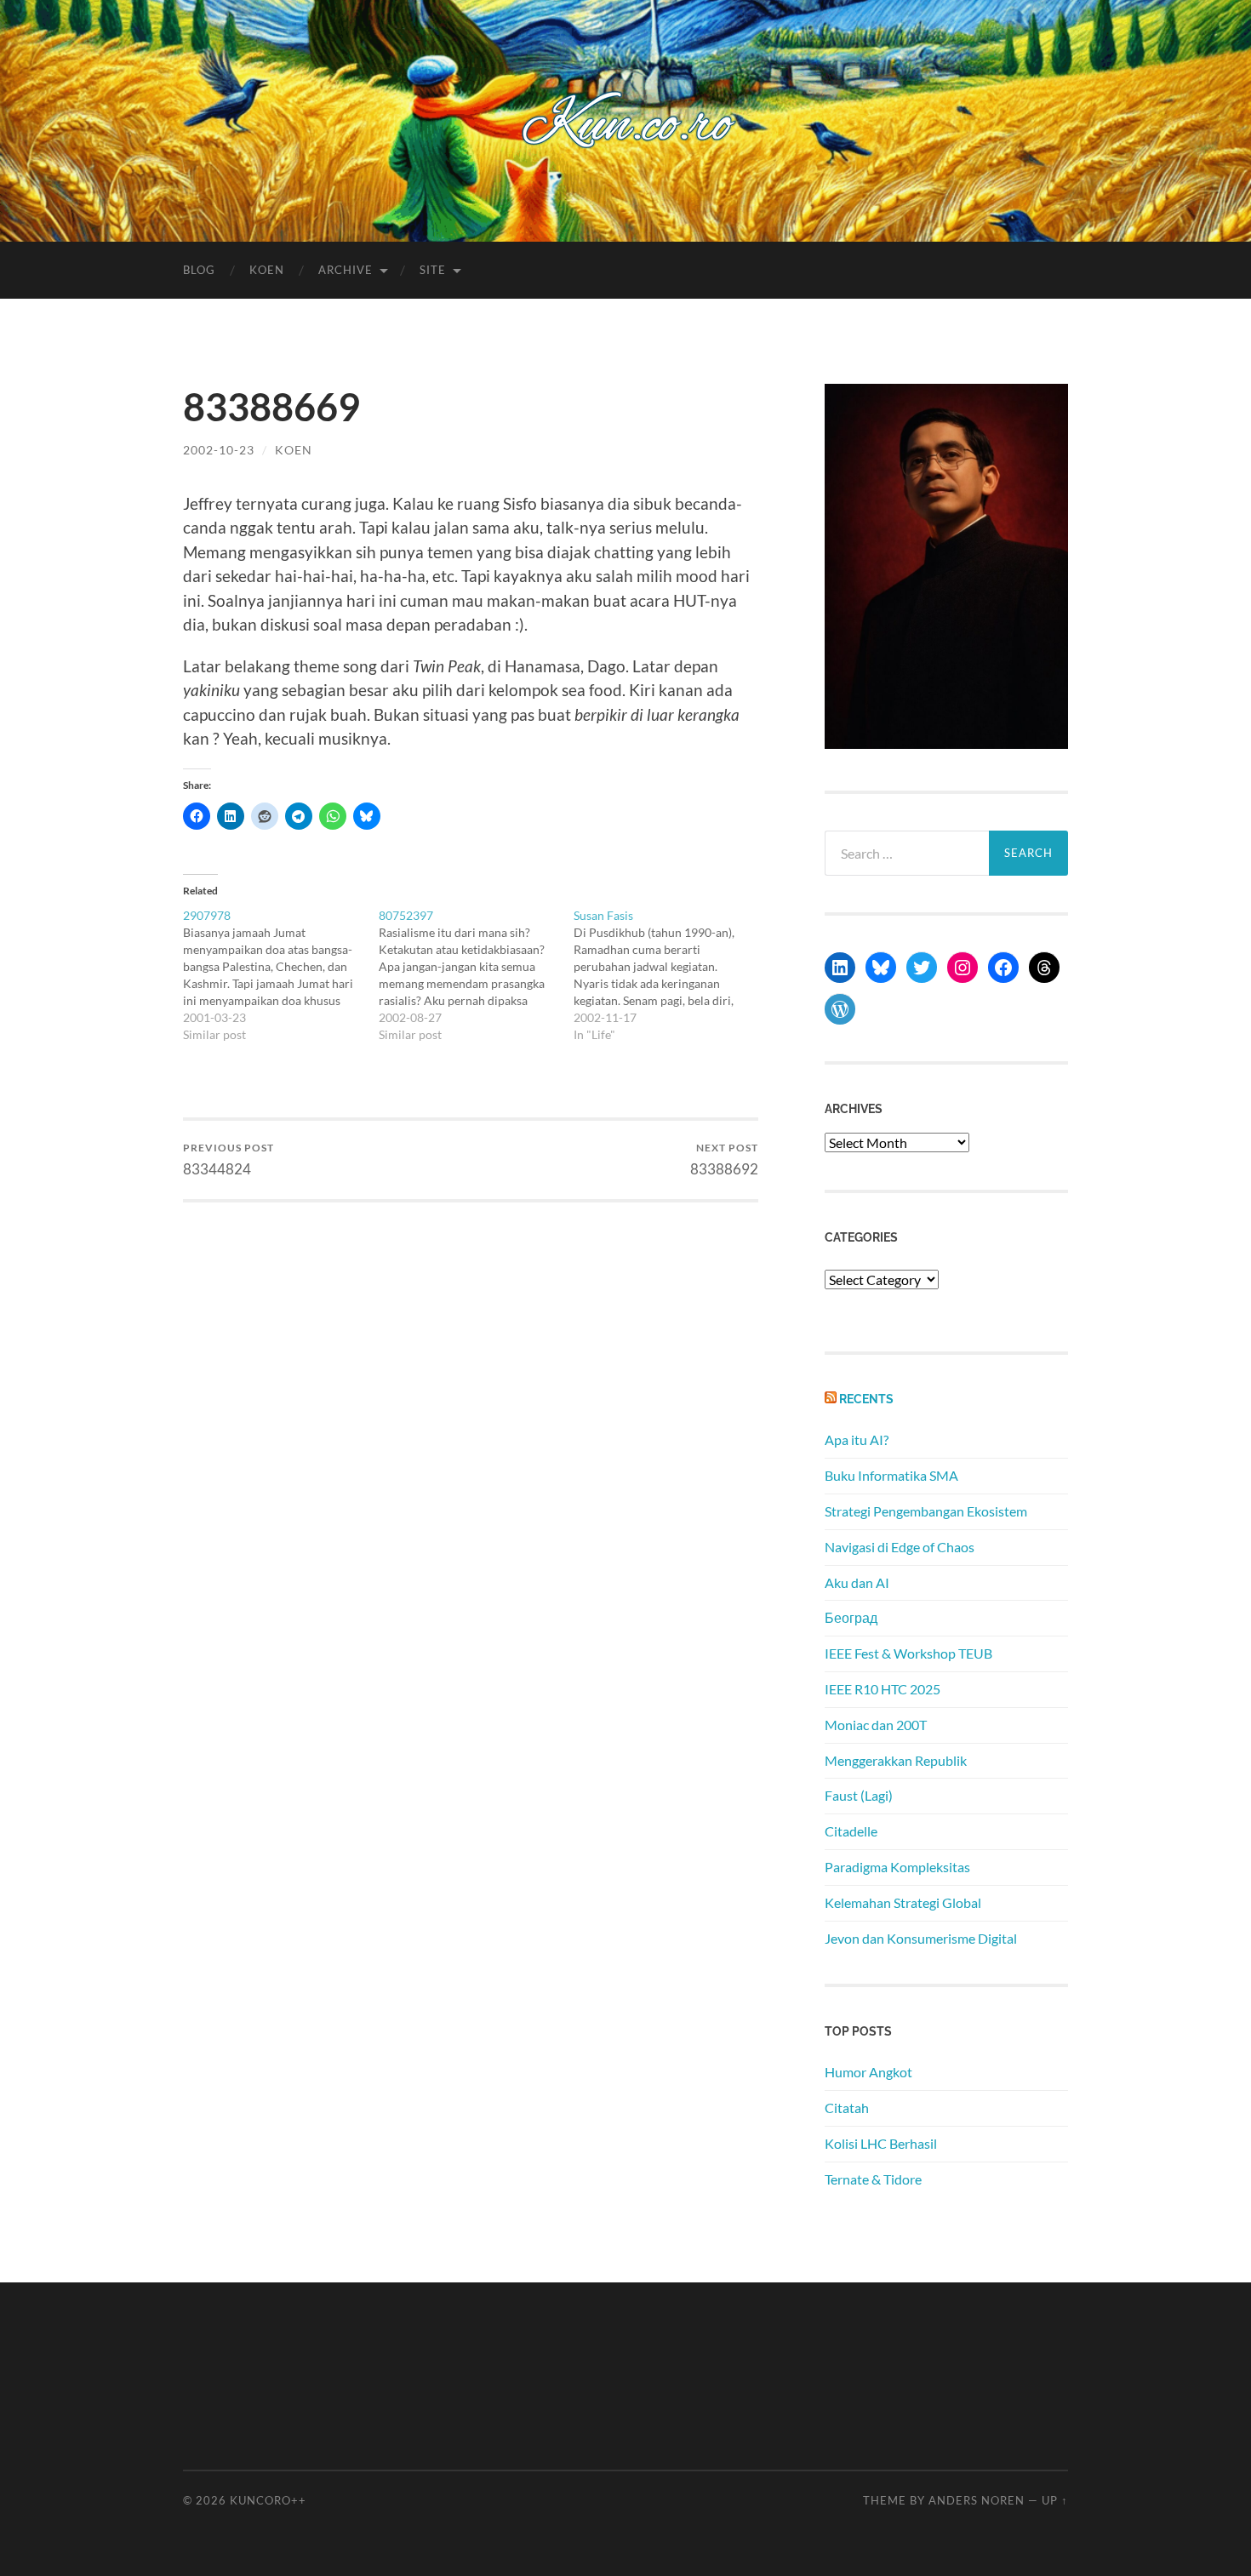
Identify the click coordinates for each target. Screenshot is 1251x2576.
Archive (346, 270)
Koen (267, 270)
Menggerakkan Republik (896, 1760)
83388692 (724, 1159)
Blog (199, 270)
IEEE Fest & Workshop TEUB (908, 1653)
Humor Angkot (868, 2072)
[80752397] (477, 975)
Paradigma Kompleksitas (897, 1867)
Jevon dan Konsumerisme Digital (921, 1938)
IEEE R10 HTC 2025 (883, 1689)
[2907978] (281, 975)
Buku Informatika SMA (891, 1475)
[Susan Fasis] (671, 975)
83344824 (228, 1159)
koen (294, 450)
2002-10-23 (219, 450)
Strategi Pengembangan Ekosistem (926, 1511)
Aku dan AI (857, 1582)
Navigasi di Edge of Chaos (900, 1547)
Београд (851, 1617)
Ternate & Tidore (873, 2179)
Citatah (847, 2108)
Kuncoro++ (268, 2500)
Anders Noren (977, 2500)
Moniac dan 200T (876, 1725)
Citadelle (851, 1831)
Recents (866, 1399)
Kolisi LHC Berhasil (881, 2143)
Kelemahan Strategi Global (903, 1902)
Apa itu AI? (857, 1439)
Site (433, 270)
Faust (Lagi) (859, 1795)
